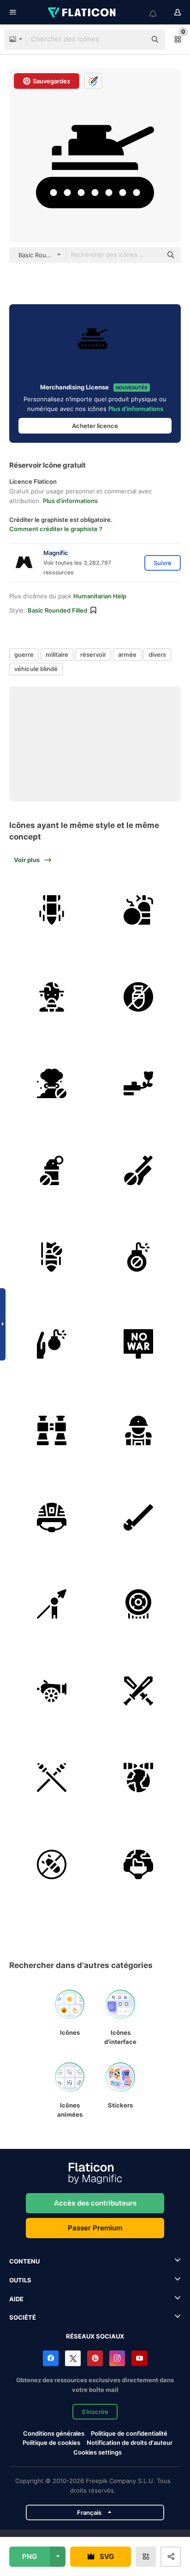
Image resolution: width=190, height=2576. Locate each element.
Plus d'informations (136, 409)
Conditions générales (54, 2433)
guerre (24, 654)
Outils (20, 2280)
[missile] (52, 910)
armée (127, 654)
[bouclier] (139, 1604)
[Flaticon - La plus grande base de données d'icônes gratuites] (83, 12)
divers (157, 654)
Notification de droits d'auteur (130, 2443)
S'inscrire (95, 2412)
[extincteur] (139, 910)
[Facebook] (51, 2358)
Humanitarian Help (100, 596)
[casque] (52, 1517)
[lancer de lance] (139, 1517)
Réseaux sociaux (95, 2336)
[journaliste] (52, 997)
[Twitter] (73, 2358)
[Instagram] (117, 2358)
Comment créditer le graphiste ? (56, 529)
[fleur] (139, 1084)
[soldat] (139, 1431)
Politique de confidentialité (129, 2433)
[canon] (52, 1691)
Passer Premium (95, 2228)
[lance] (52, 1604)
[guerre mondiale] (139, 1778)
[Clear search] (135, 40)
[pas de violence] (52, 1170)
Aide (16, 2299)
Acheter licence (95, 426)
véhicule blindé (36, 669)
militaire (57, 654)
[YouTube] (139, 2358)
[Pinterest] (95, 2358)
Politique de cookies (51, 2443)
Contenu (24, 2261)
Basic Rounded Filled (57, 610)
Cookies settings (98, 2452)
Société (23, 2317)
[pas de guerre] (139, 997)
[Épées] (139, 1691)
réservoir (93, 654)
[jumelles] (52, 1431)
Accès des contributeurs (95, 2203)
